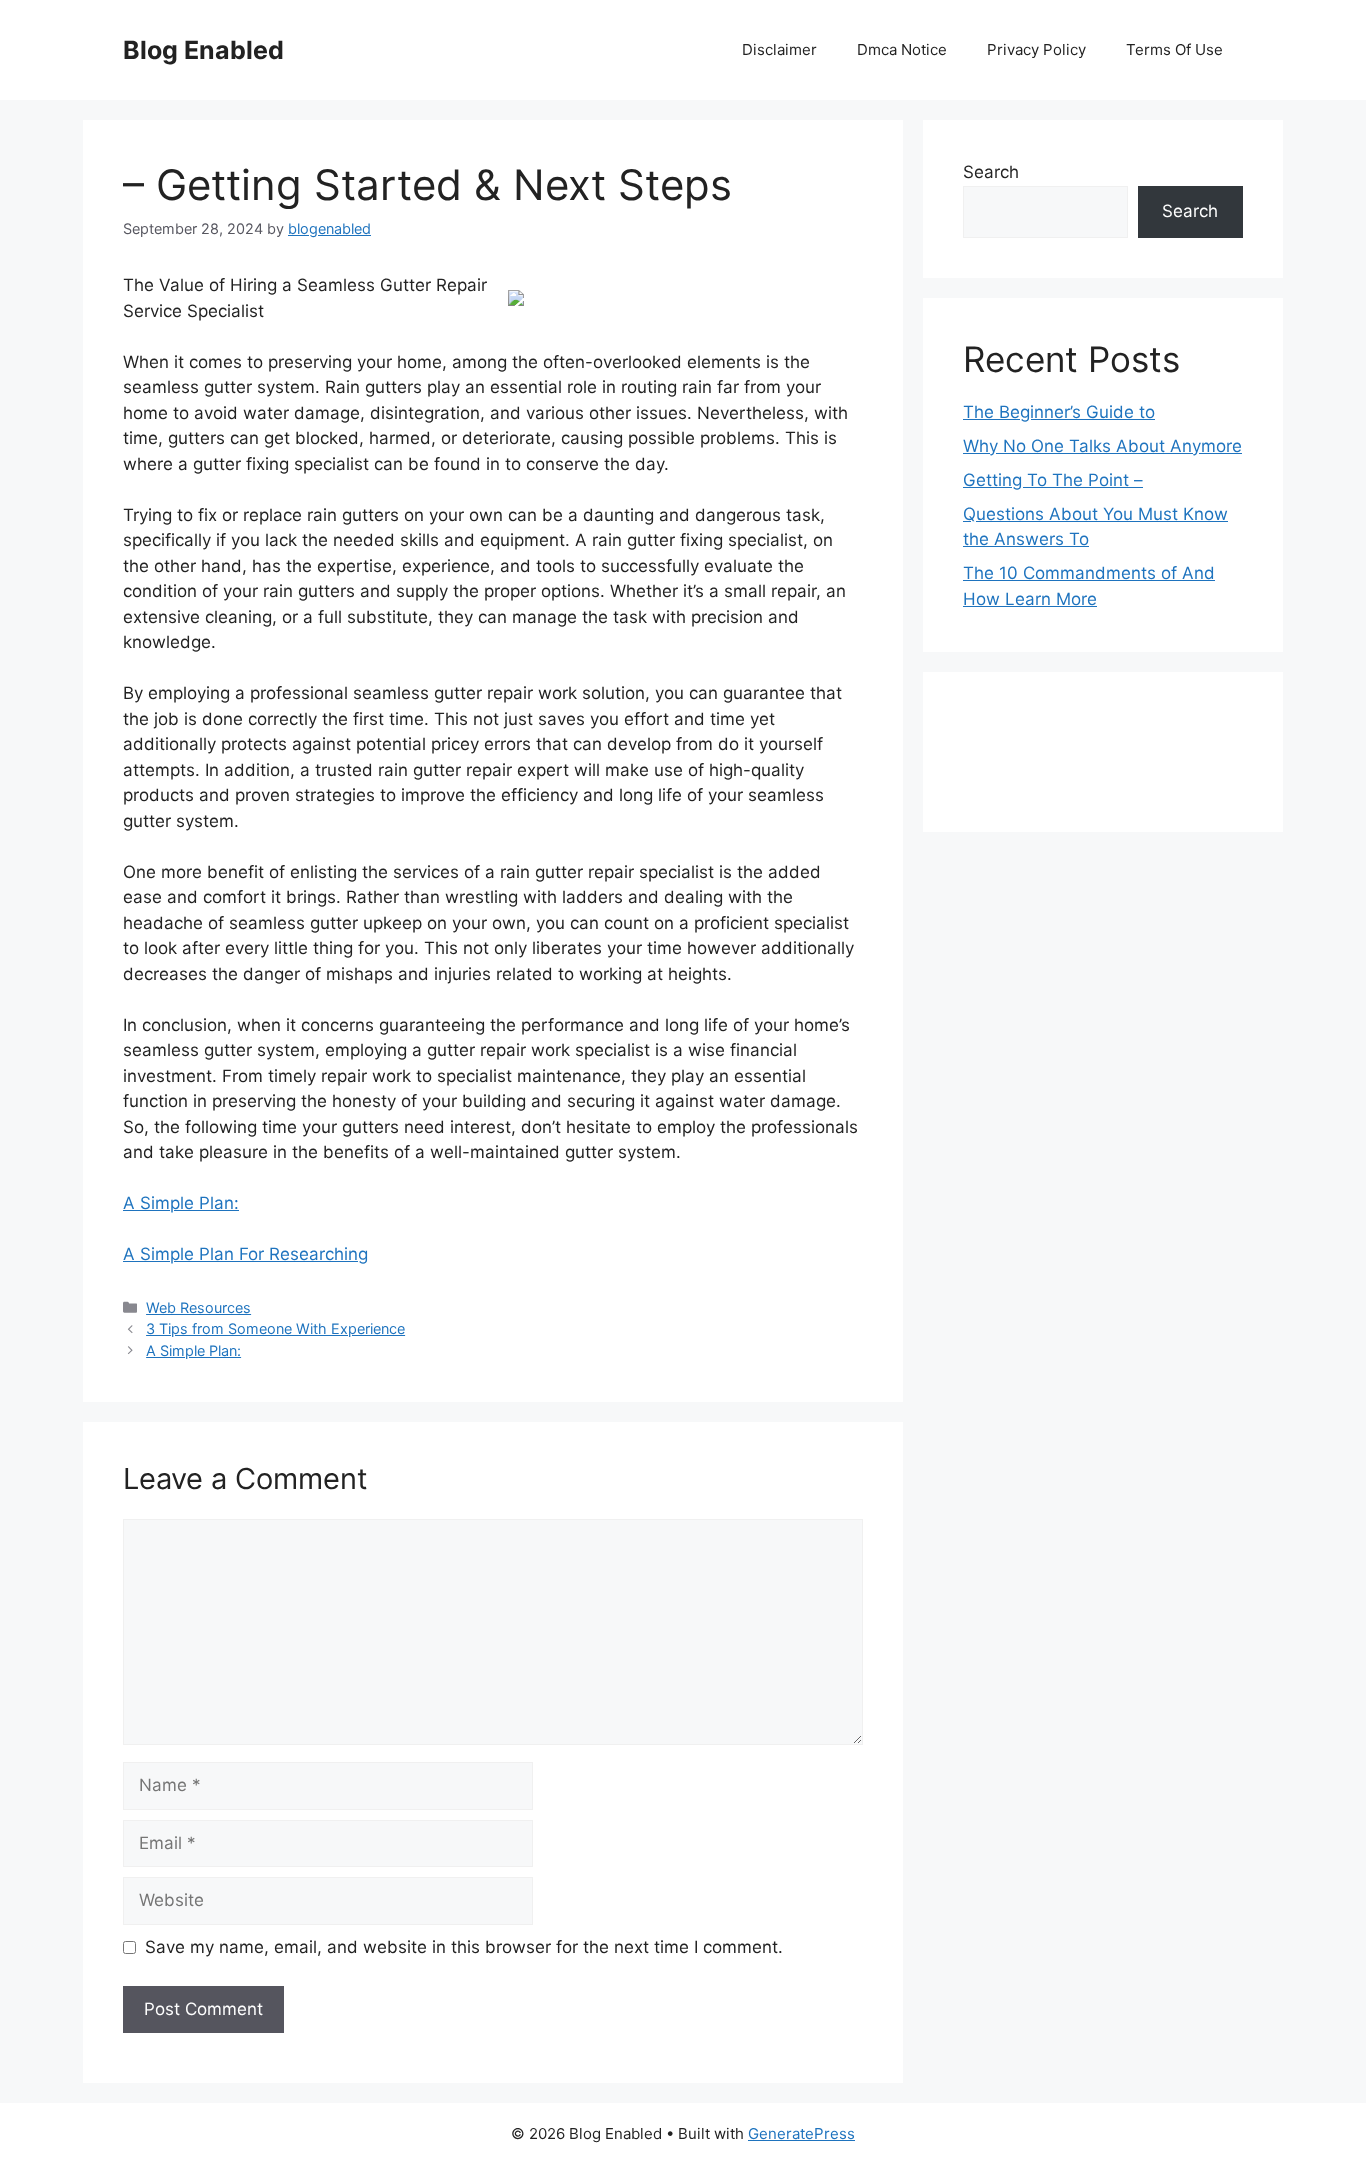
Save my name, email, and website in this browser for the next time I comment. (464, 1947)
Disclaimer (779, 49)
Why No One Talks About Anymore (1102, 446)
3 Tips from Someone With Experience (275, 1328)
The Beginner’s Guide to (1059, 412)
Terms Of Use (1174, 49)
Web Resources (198, 1307)
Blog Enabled (203, 50)
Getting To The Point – (1053, 480)
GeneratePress (801, 2133)
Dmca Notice (902, 49)
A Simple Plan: (181, 1203)
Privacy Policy (1036, 49)
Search (991, 172)
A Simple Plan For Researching (245, 1254)
